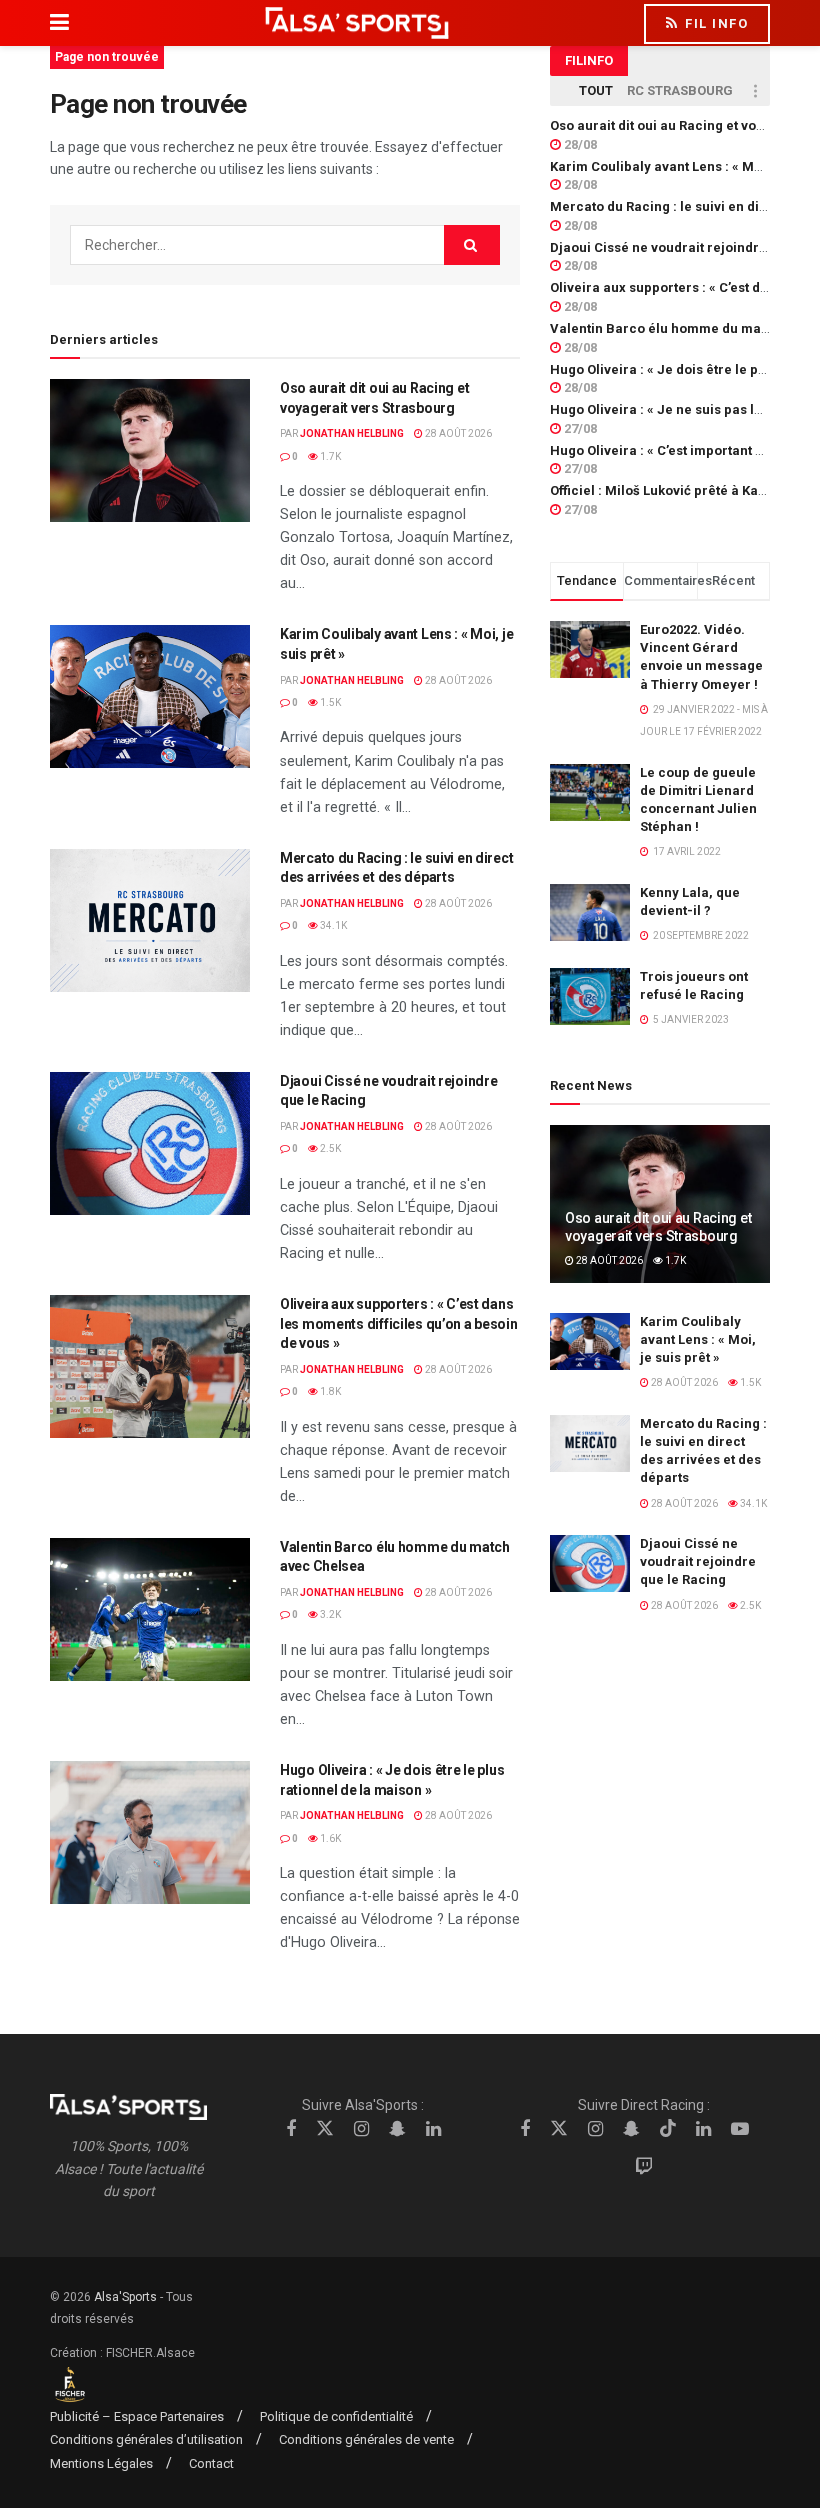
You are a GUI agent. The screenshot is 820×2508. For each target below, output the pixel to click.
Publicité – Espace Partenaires (137, 2416)
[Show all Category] (755, 91)
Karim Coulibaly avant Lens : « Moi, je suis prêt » (698, 1339)
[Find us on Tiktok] (668, 2129)
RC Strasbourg (680, 90)
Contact (211, 2463)
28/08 (579, 144)
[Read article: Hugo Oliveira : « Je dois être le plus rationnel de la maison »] (150, 1832)
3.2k (329, 1614)
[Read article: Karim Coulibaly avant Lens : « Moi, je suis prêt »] (150, 696)
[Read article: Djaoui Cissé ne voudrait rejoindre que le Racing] (150, 1143)
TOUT (596, 90)
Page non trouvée (107, 57)
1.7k (329, 456)
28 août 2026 (457, 433)
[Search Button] (472, 245)
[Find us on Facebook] (291, 2129)
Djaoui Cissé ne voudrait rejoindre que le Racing (698, 1561)
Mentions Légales (101, 2463)
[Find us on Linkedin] (433, 2129)
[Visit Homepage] (357, 23)
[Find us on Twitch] (644, 2167)
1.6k (329, 1838)
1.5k (329, 702)
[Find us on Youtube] (740, 2129)
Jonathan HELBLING (352, 433)
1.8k (329, 1391)
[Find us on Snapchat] (397, 2129)
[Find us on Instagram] (361, 2129)
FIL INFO (715, 23)
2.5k (329, 1148)
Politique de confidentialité (336, 2416)
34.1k (332, 925)
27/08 (579, 428)
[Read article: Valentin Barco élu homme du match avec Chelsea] (150, 1609)
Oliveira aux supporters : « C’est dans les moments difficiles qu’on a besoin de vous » (399, 1323)
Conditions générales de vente (366, 2439)
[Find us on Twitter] (325, 2129)
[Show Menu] (59, 23)
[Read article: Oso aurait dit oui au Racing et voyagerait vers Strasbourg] (150, 450)
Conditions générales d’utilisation (146, 2439)
